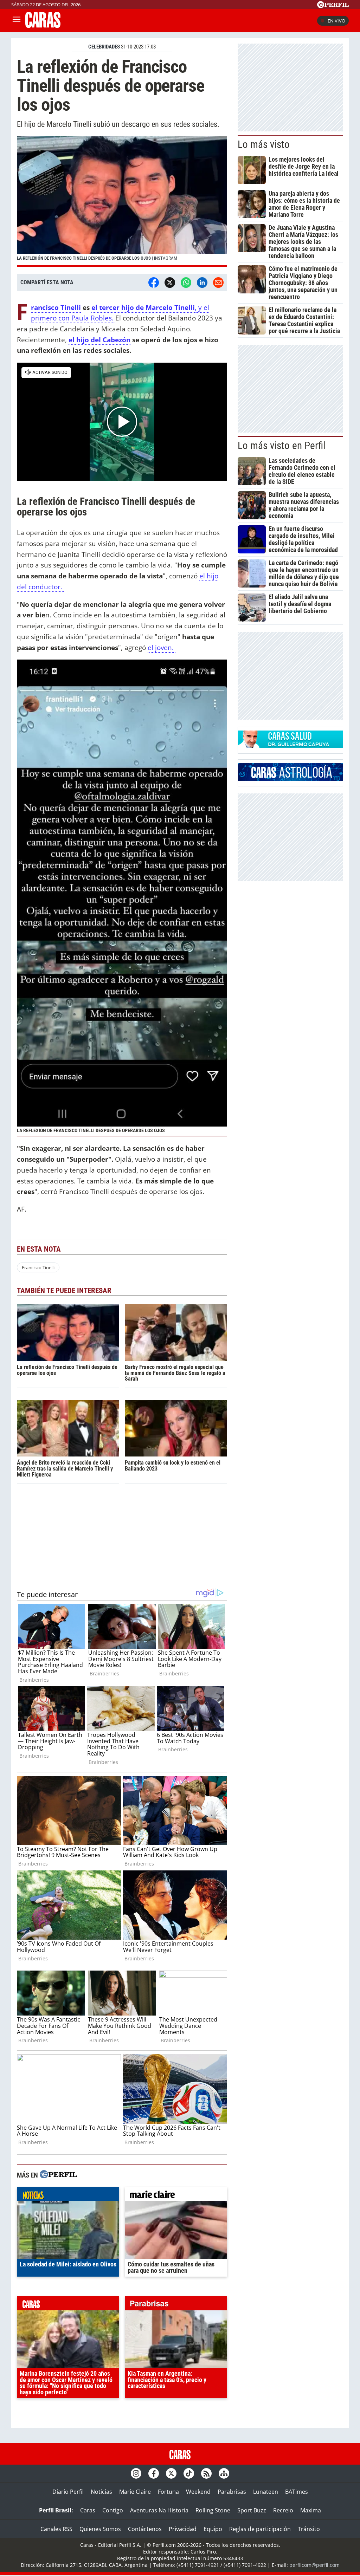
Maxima (311, 2510)
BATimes (297, 2492)
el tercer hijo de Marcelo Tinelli (143, 307)
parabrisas (176, 2305)
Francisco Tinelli (56, 308)
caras (68, 2305)
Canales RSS (56, 2529)
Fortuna (168, 2492)
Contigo (113, 2510)
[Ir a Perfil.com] (333, 6)
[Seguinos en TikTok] (189, 2473)
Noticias (101, 2492)
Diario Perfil (68, 2492)
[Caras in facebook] (154, 2473)
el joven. (162, 647)
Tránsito (309, 2529)
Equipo (213, 2529)
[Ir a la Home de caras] (43, 26)
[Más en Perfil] (58, 2175)
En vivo (336, 21)
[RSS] (206, 2473)
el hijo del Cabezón (99, 340)
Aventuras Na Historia (159, 2510)
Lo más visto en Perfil (282, 446)
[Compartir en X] (170, 283)
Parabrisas (232, 2492)
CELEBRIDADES (104, 47)
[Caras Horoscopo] (290, 779)
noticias (68, 2196)
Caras (88, 2510)
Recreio (283, 2510)
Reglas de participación (260, 2529)
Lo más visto (264, 144)
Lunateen (266, 2492)
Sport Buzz (252, 2510)
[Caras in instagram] (136, 2473)
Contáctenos (145, 2529)
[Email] (218, 283)
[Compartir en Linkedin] (202, 283)
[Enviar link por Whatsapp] (186, 283)
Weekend (198, 2492)
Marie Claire (135, 2492)
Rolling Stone (213, 2510)
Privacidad (183, 2529)
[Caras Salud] (290, 746)
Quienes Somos (100, 2529)
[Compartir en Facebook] (154, 283)
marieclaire (176, 2196)
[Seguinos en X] (171, 2473)
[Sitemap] (224, 2473)
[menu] (17, 21)
